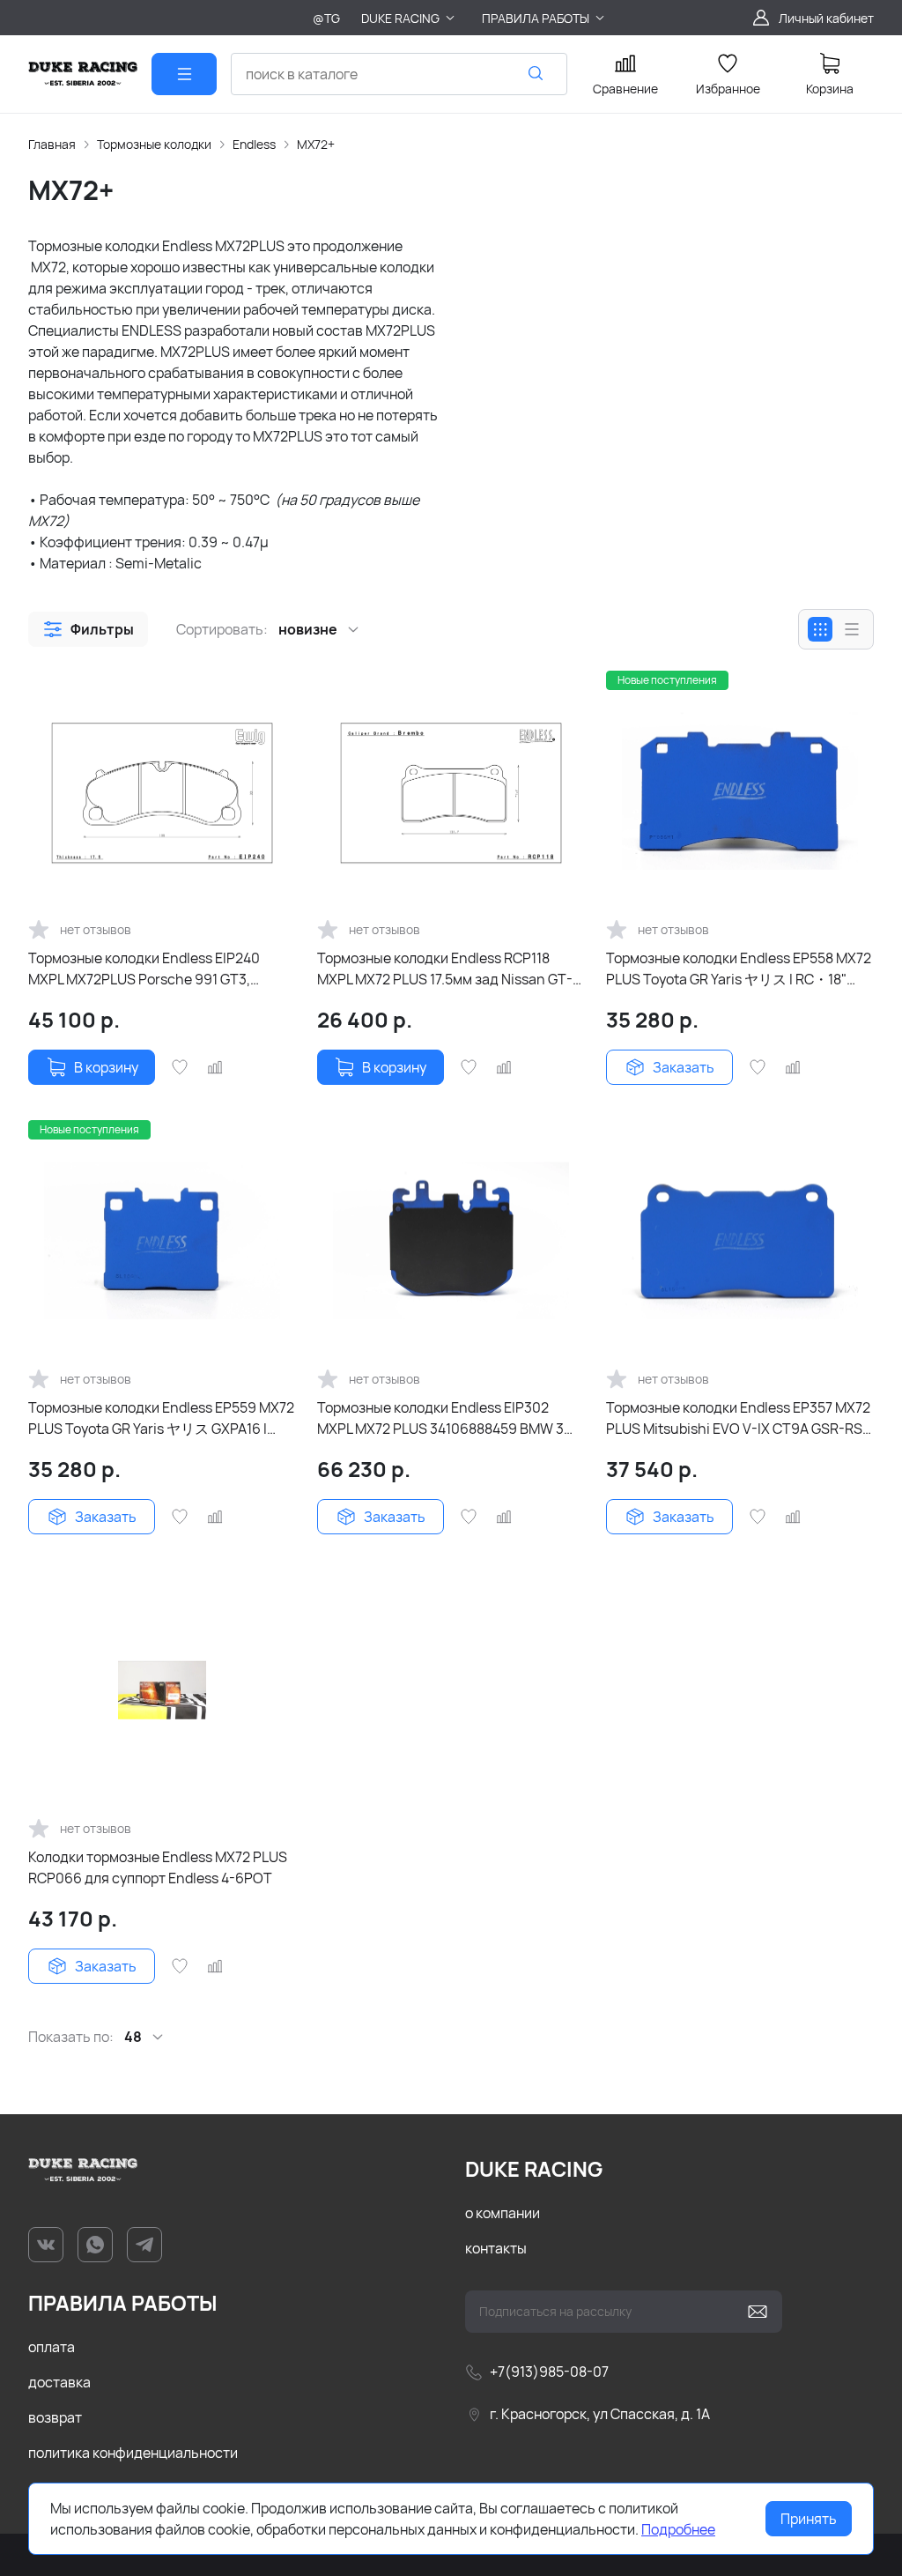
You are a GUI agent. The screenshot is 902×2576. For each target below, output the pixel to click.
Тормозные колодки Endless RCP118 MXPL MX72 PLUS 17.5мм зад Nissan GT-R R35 (449, 969)
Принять (809, 2519)
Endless (254, 144)
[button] (88, 629)
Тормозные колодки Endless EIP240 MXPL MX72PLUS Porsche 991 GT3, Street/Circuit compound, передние (144, 969)
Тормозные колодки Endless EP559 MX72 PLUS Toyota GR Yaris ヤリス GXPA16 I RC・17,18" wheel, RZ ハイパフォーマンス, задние (161, 1418)
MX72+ (316, 144)
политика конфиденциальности (133, 2453)
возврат (55, 2417)
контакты (496, 2248)
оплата (52, 2347)
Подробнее (678, 2529)
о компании (503, 2213)
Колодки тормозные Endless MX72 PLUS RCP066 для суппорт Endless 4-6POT (158, 1867)
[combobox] (399, 74)
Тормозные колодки (154, 144)
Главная (52, 144)
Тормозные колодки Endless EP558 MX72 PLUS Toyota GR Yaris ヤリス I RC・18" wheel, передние (739, 969)
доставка (59, 2382)
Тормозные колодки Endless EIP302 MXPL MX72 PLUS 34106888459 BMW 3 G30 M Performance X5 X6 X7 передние (444, 1418)
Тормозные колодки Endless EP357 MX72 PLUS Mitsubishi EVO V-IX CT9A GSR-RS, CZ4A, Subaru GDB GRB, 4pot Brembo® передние (738, 1418)
